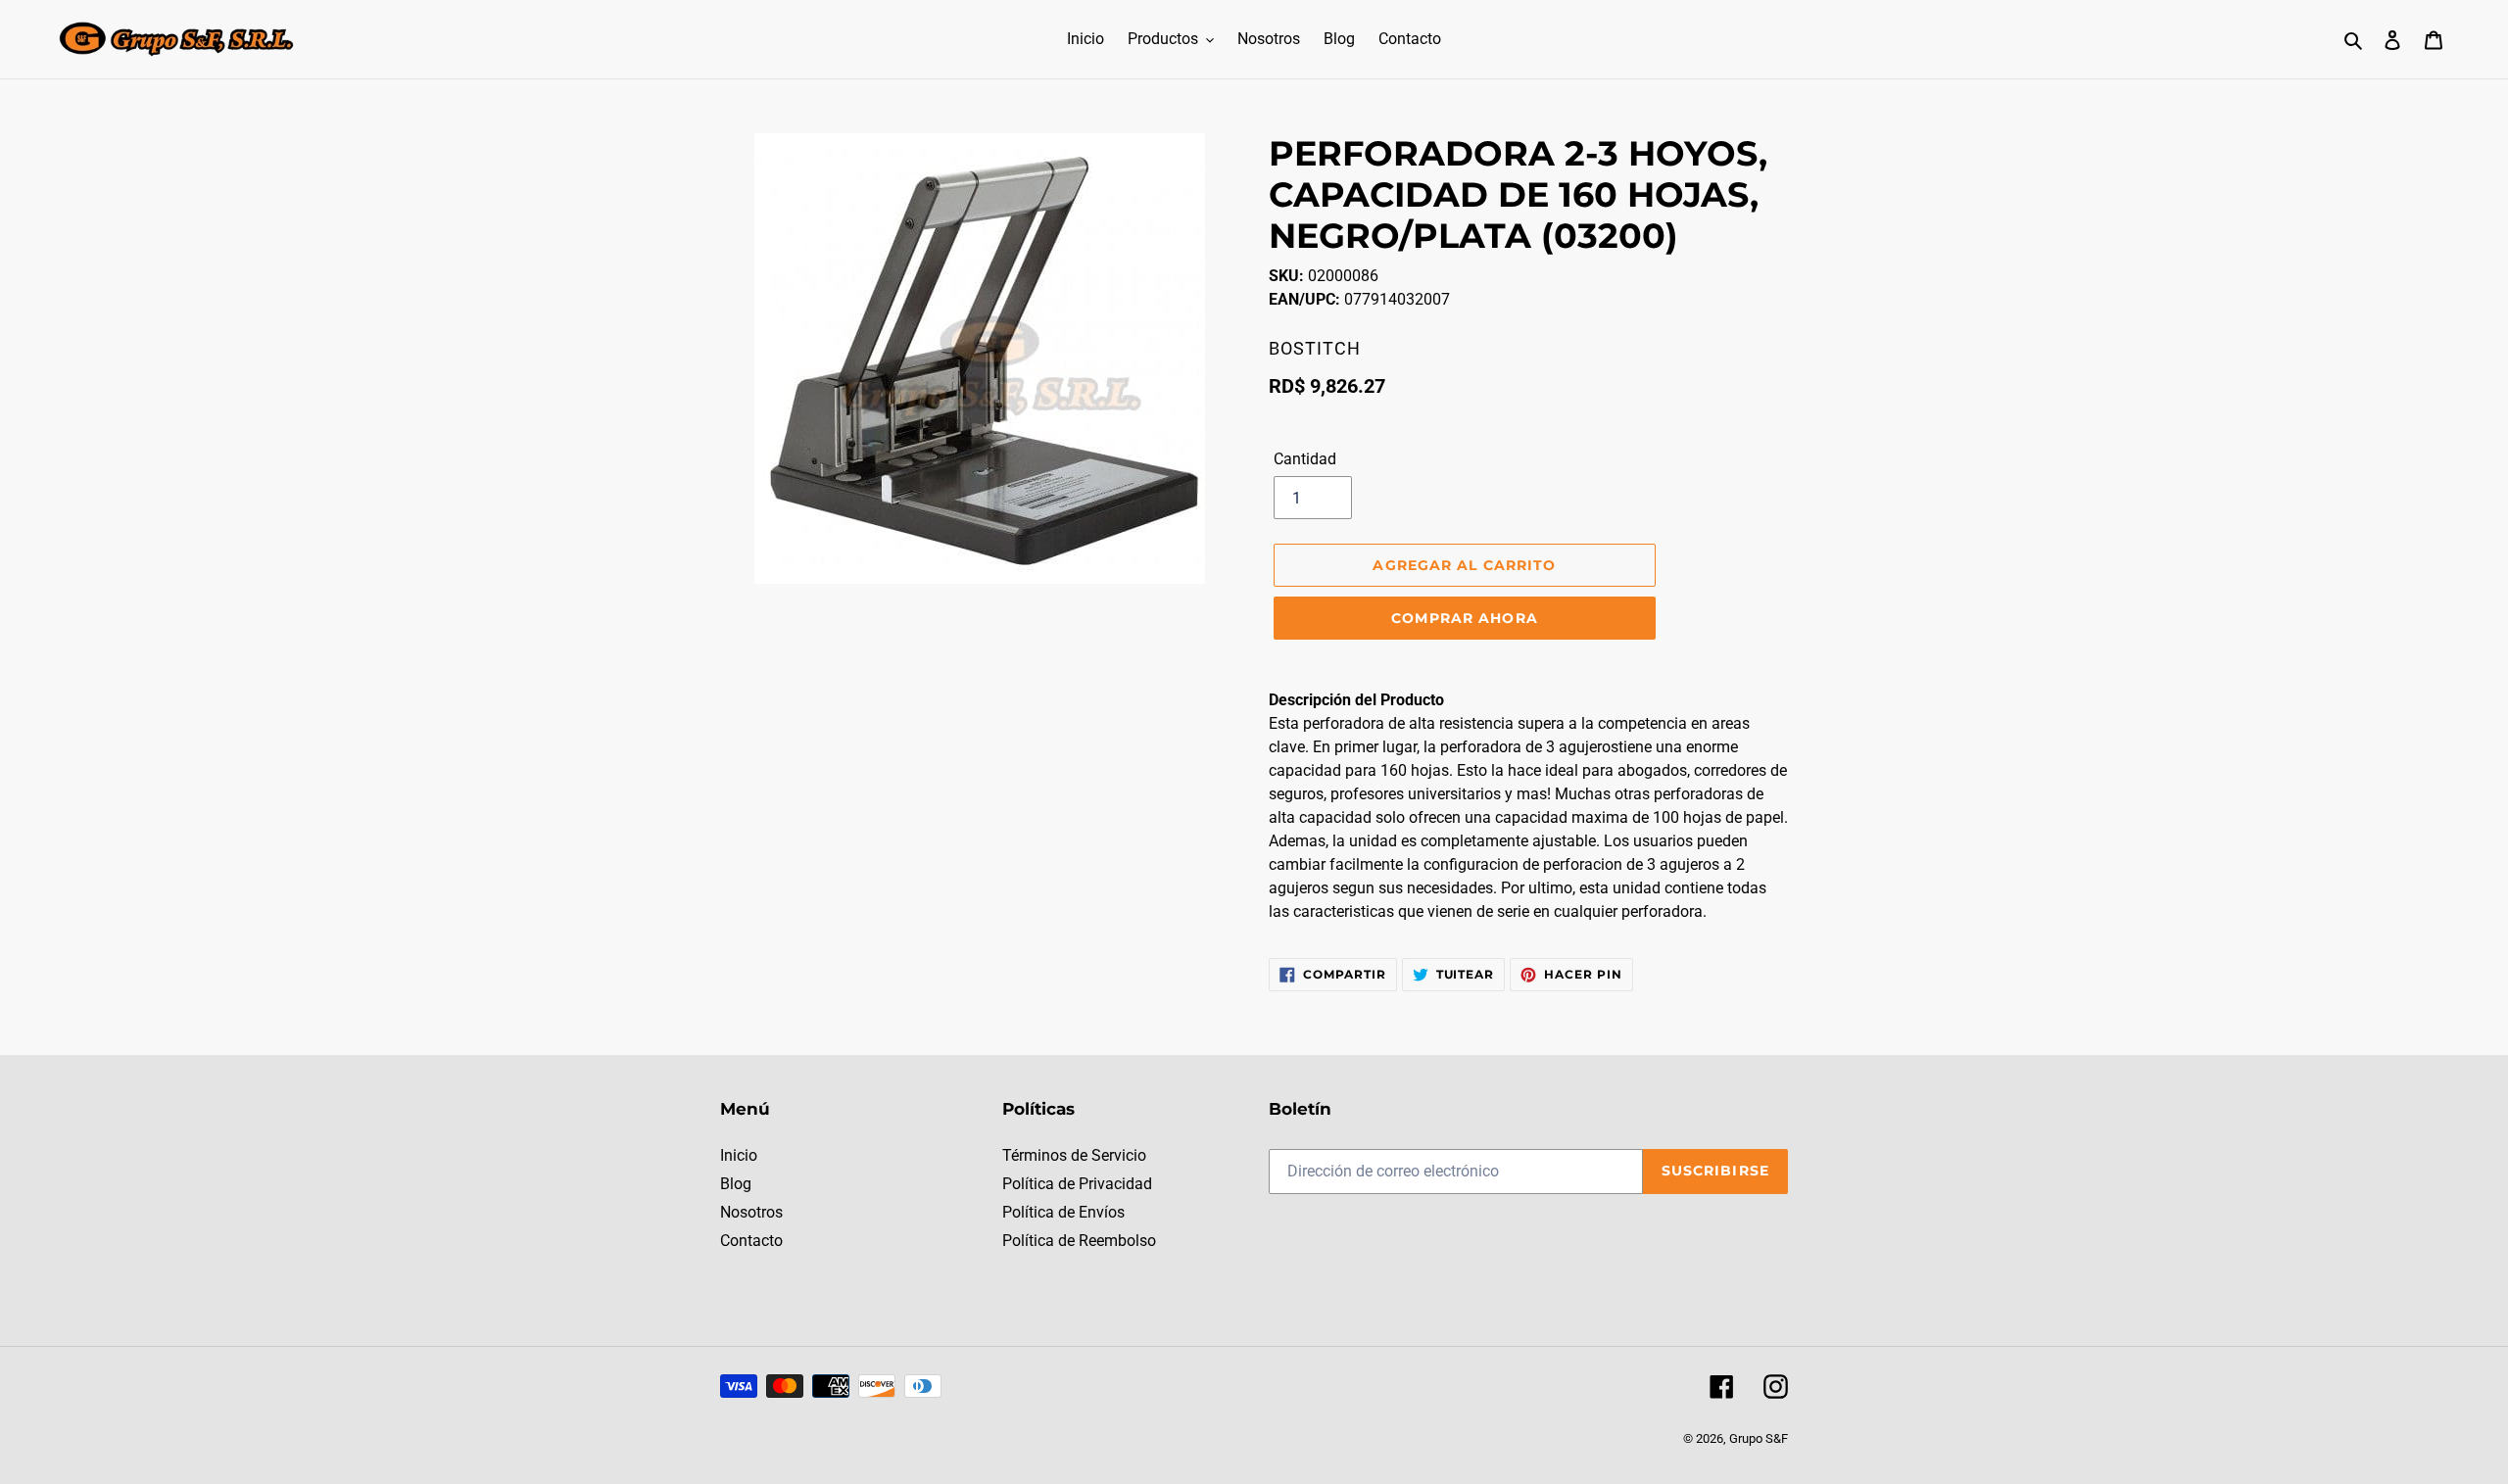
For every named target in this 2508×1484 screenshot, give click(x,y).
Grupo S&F (1759, 1438)
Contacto (751, 1241)
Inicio (739, 1155)
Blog (736, 1184)
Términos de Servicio (1074, 1155)
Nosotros (751, 1212)
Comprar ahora (1465, 618)
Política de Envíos (1063, 1212)
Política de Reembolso (1079, 1241)
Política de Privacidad (1077, 1184)
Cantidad (1305, 459)
